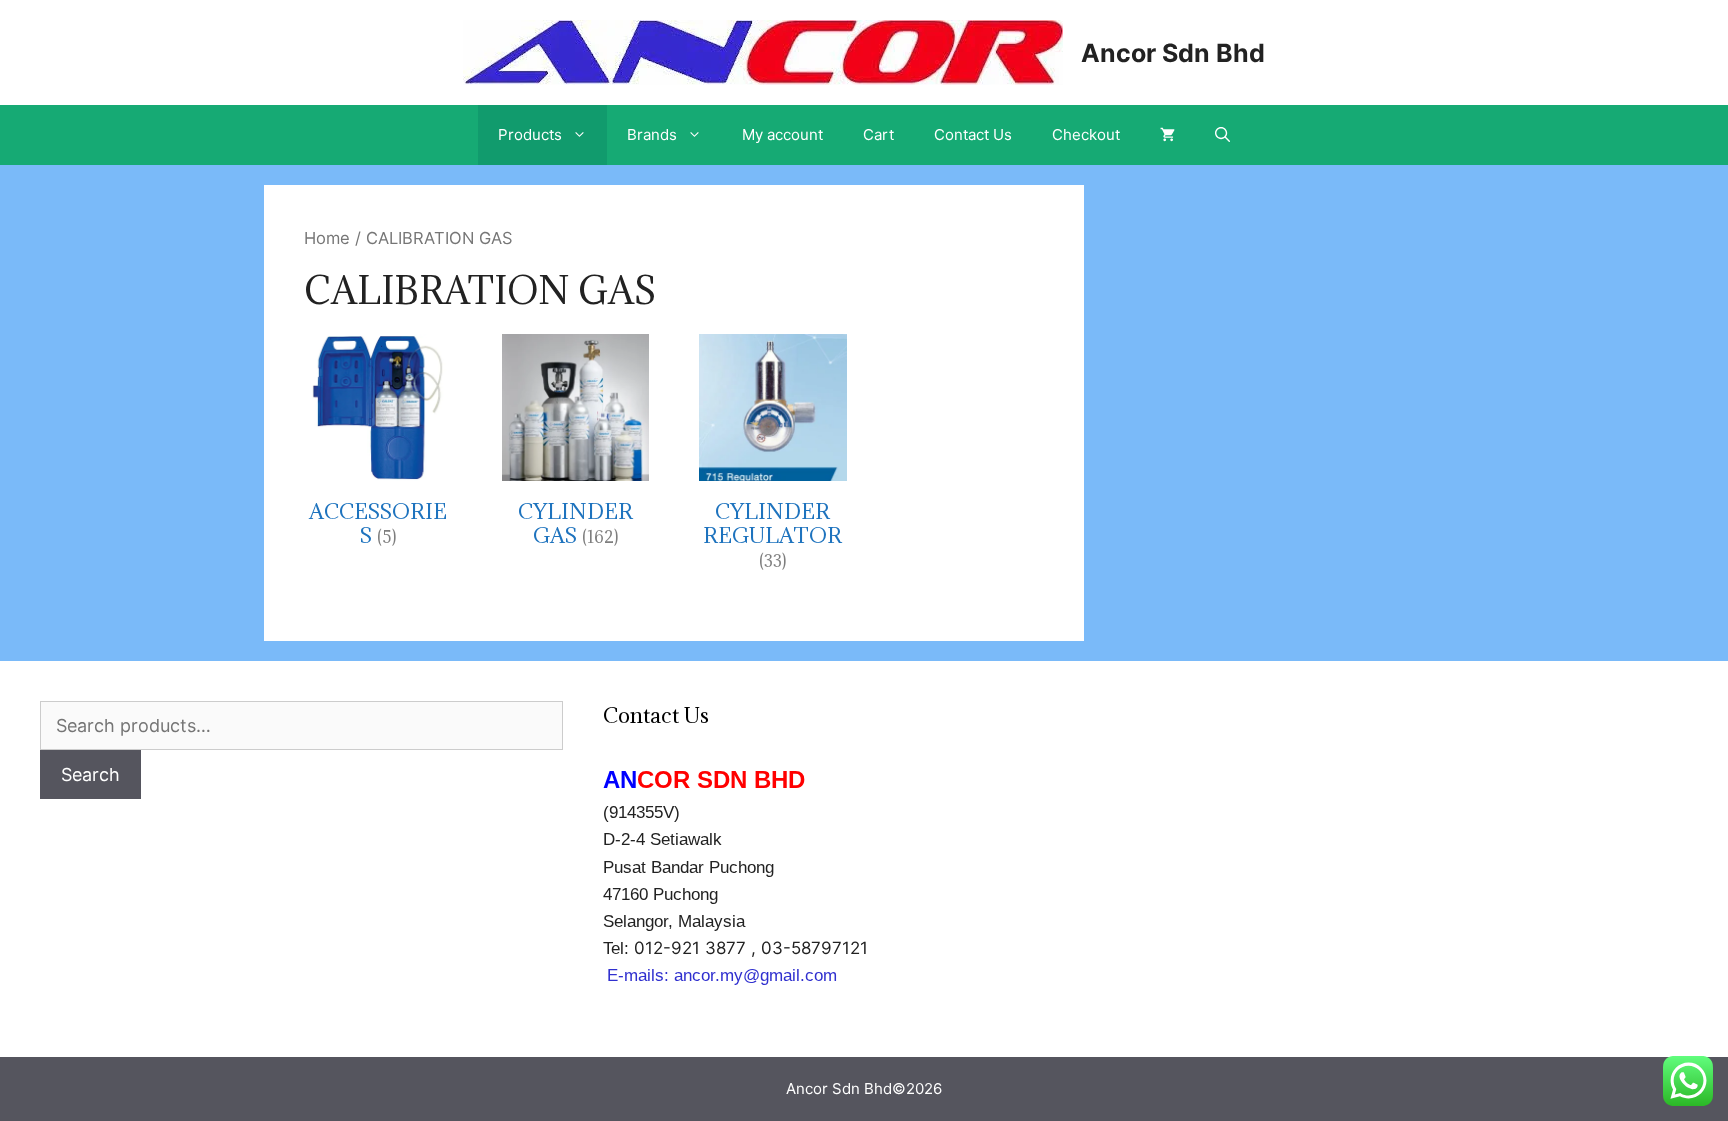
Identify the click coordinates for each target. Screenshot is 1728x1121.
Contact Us (973, 134)
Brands (652, 134)
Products (530, 134)
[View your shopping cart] (1167, 135)
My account (782, 134)
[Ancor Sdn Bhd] (763, 50)
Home (327, 238)
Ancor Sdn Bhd (1173, 53)
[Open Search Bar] (1222, 135)
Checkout (1086, 134)
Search (90, 774)
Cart (878, 134)
